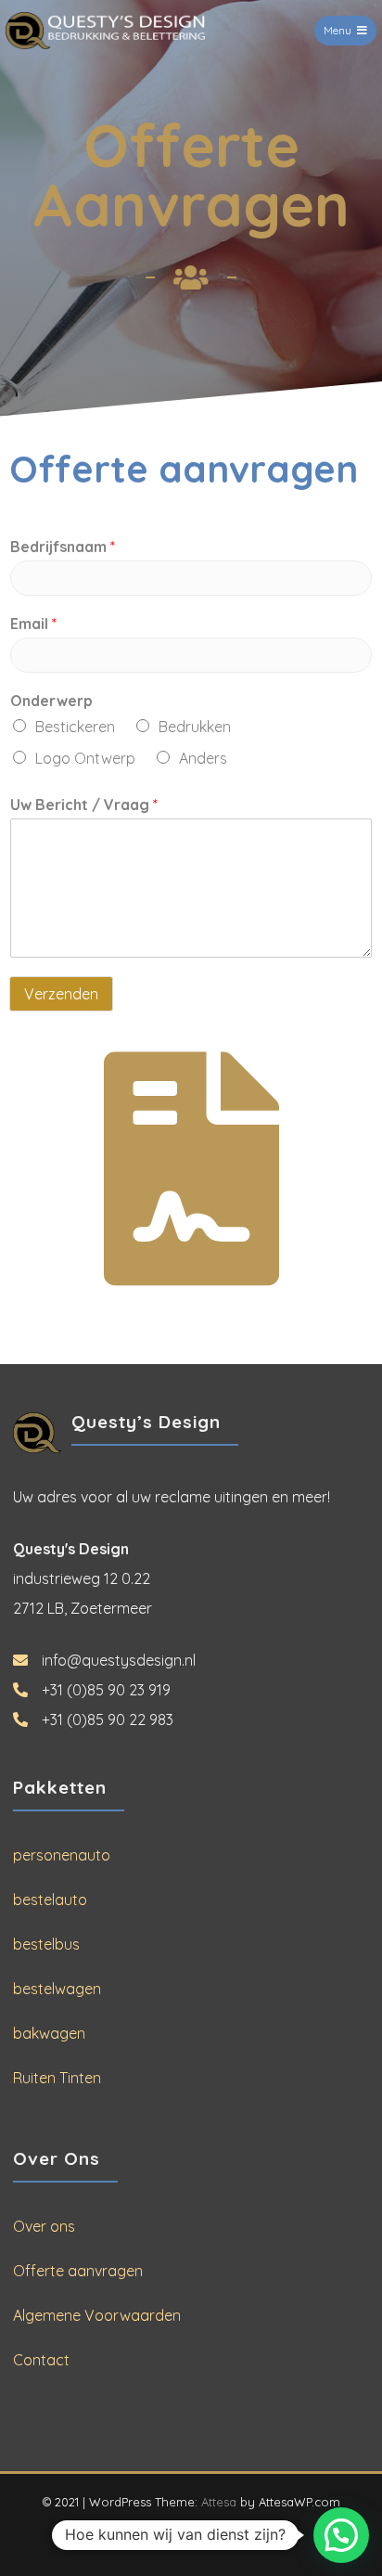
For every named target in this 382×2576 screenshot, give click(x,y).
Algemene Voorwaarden (97, 2315)
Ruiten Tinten (57, 2078)
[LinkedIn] (208, 2535)
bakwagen (49, 2033)
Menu (337, 30)
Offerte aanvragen (78, 2271)
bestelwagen (57, 1989)
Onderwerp (51, 701)
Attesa (219, 2502)
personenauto (62, 1855)
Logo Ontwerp (85, 758)
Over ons (44, 2226)
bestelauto (50, 1900)
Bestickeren (75, 727)
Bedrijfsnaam (63, 547)
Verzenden (61, 994)
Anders (203, 758)
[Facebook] (175, 2535)
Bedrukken (195, 727)
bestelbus (46, 1944)
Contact (41, 2360)
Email (33, 624)
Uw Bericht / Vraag (84, 805)
